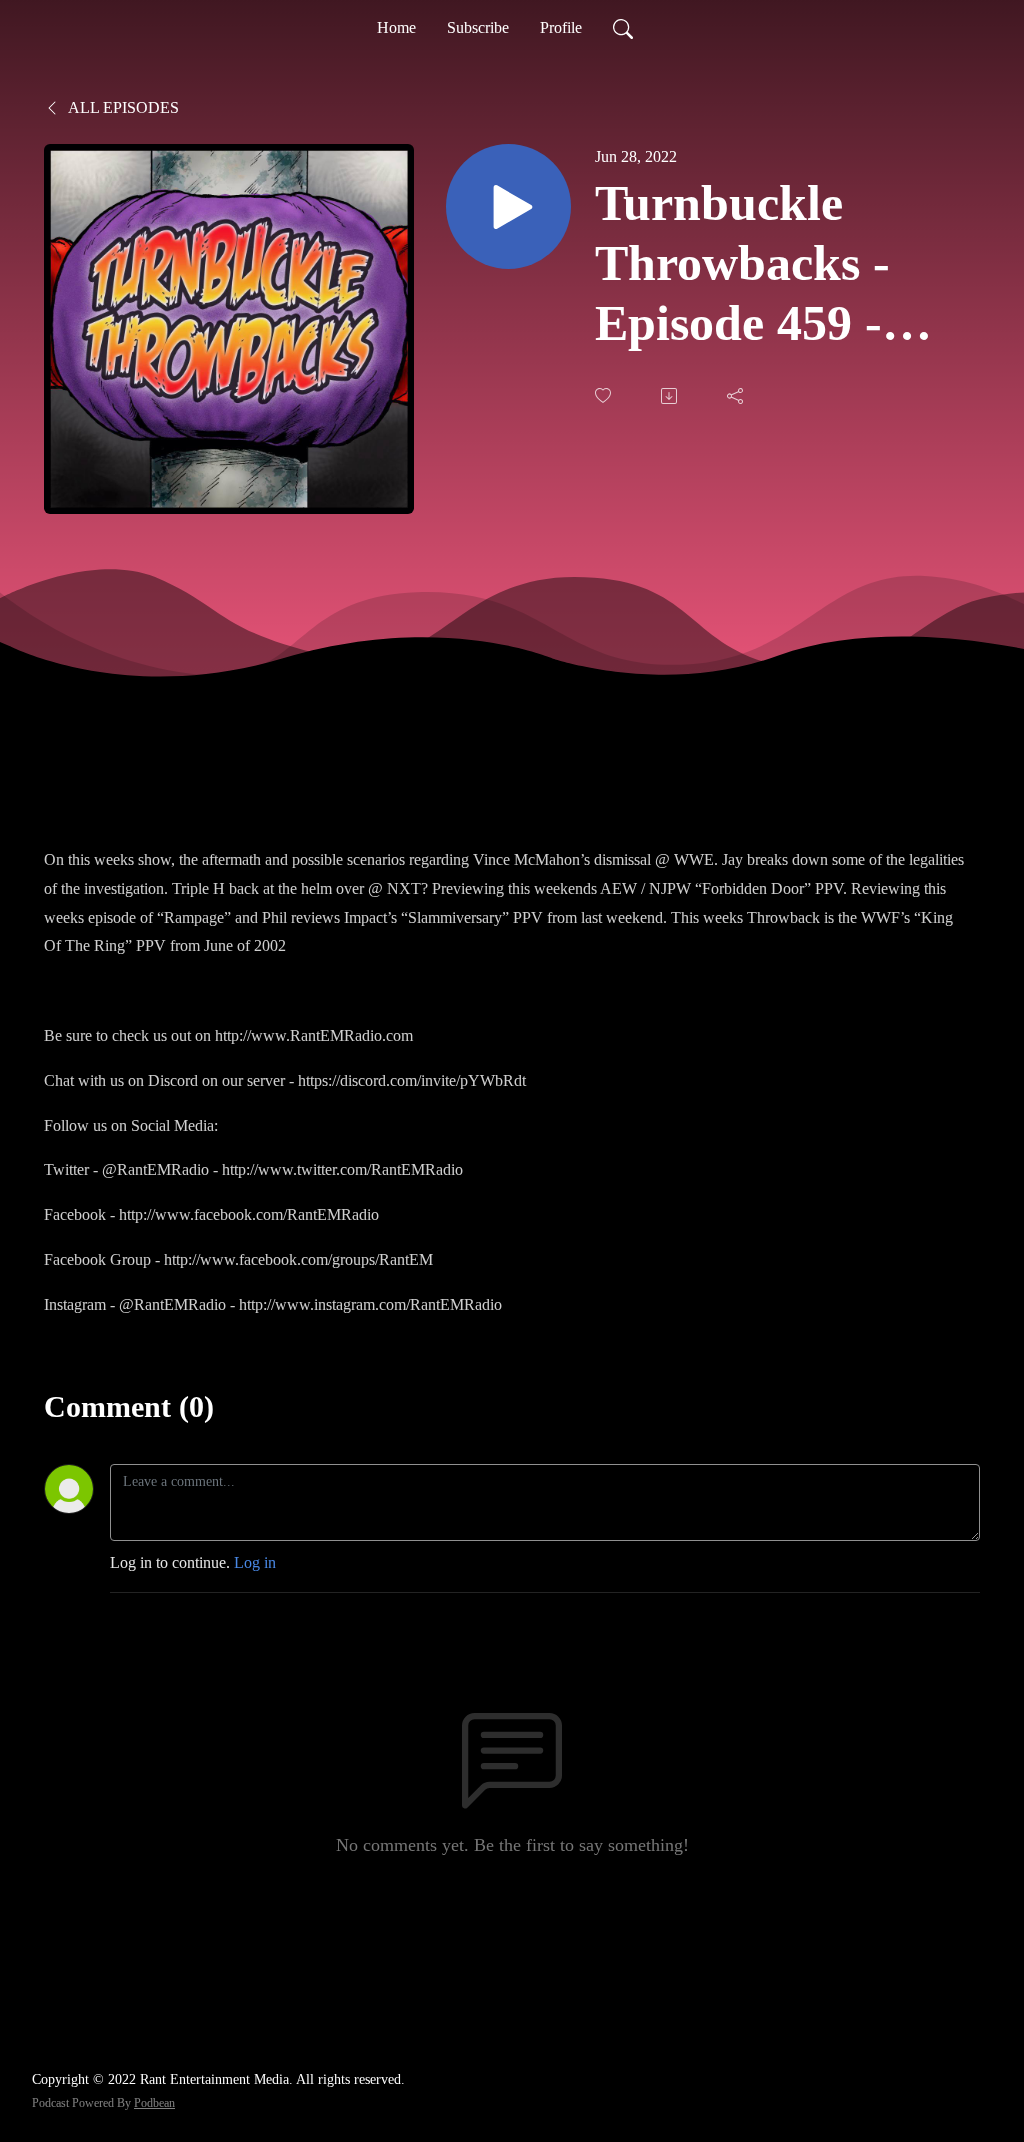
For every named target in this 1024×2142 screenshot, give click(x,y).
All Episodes (122, 107)
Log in (255, 1562)
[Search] (623, 28)
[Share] (737, 396)
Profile (561, 27)
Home (396, 27)
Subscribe (478, 27)
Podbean (154, 2103)
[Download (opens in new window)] (671, 396)
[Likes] (605, 395)
